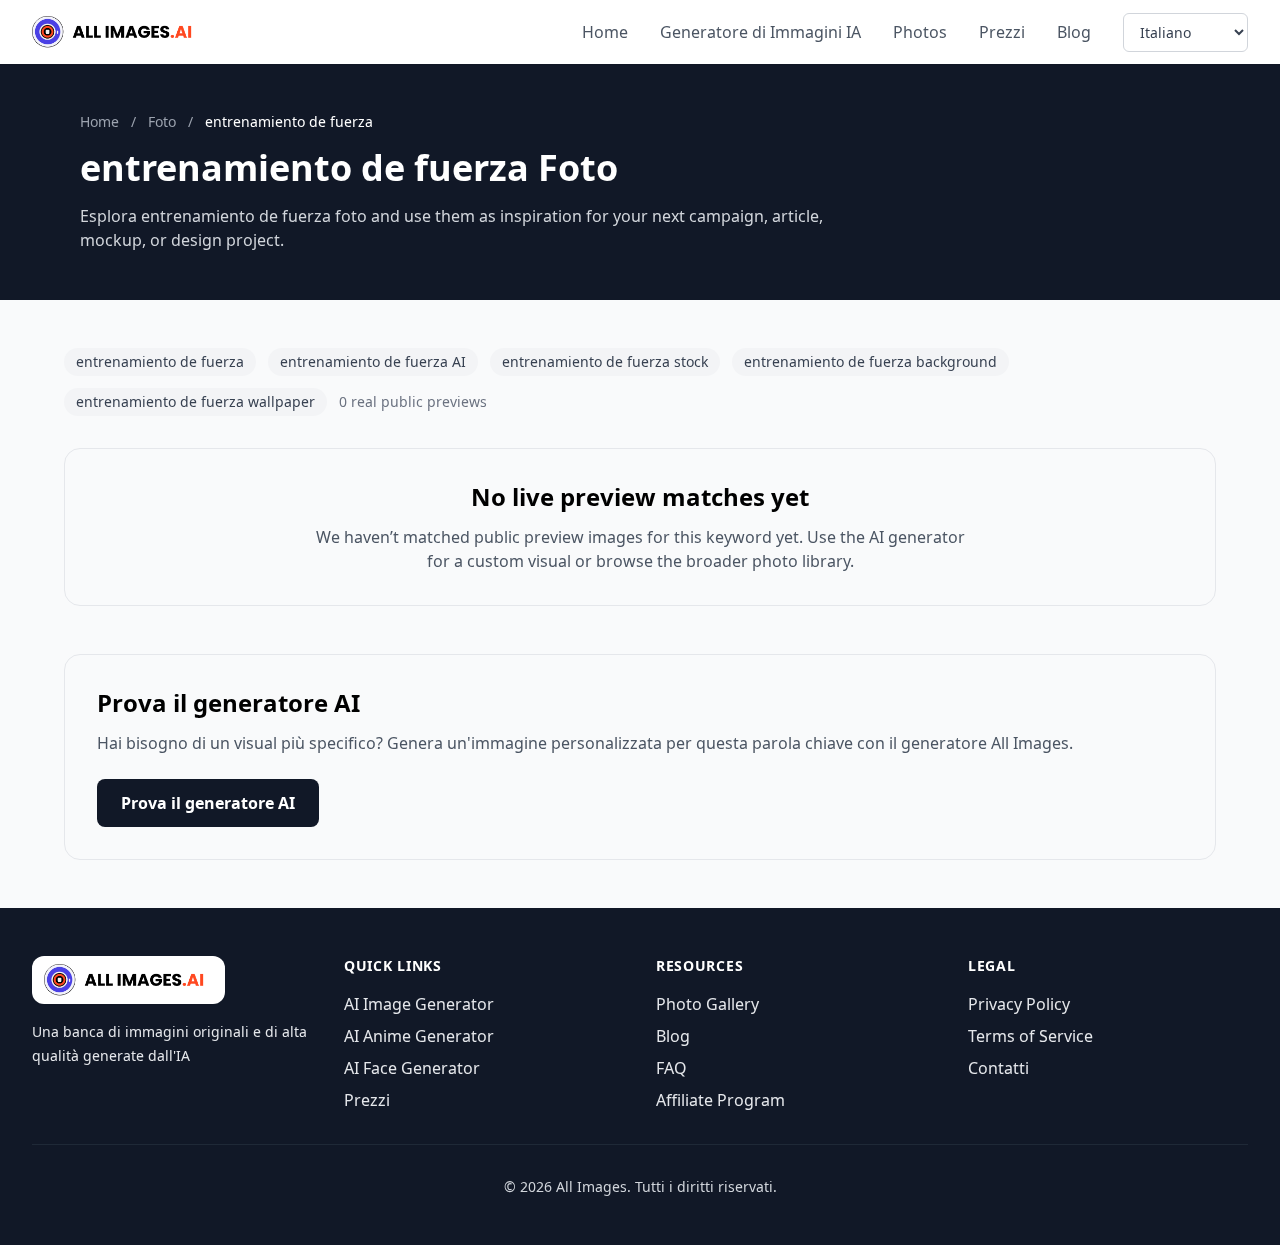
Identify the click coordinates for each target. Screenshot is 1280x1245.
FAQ (671, 1068)
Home (605, 32)
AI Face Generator (412, 1068)
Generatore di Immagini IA (760, 32)
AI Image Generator (419, 1004)
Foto (162, 121)
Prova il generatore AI (208, 803)
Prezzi (1002, 32)
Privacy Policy (1019, 1004)
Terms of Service (1030, 1036)
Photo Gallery (707, 1004)
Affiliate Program (720, 1100)
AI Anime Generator (419, 1036)
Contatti (998, 1068)
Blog (1074, 32)
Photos (920, 32)
